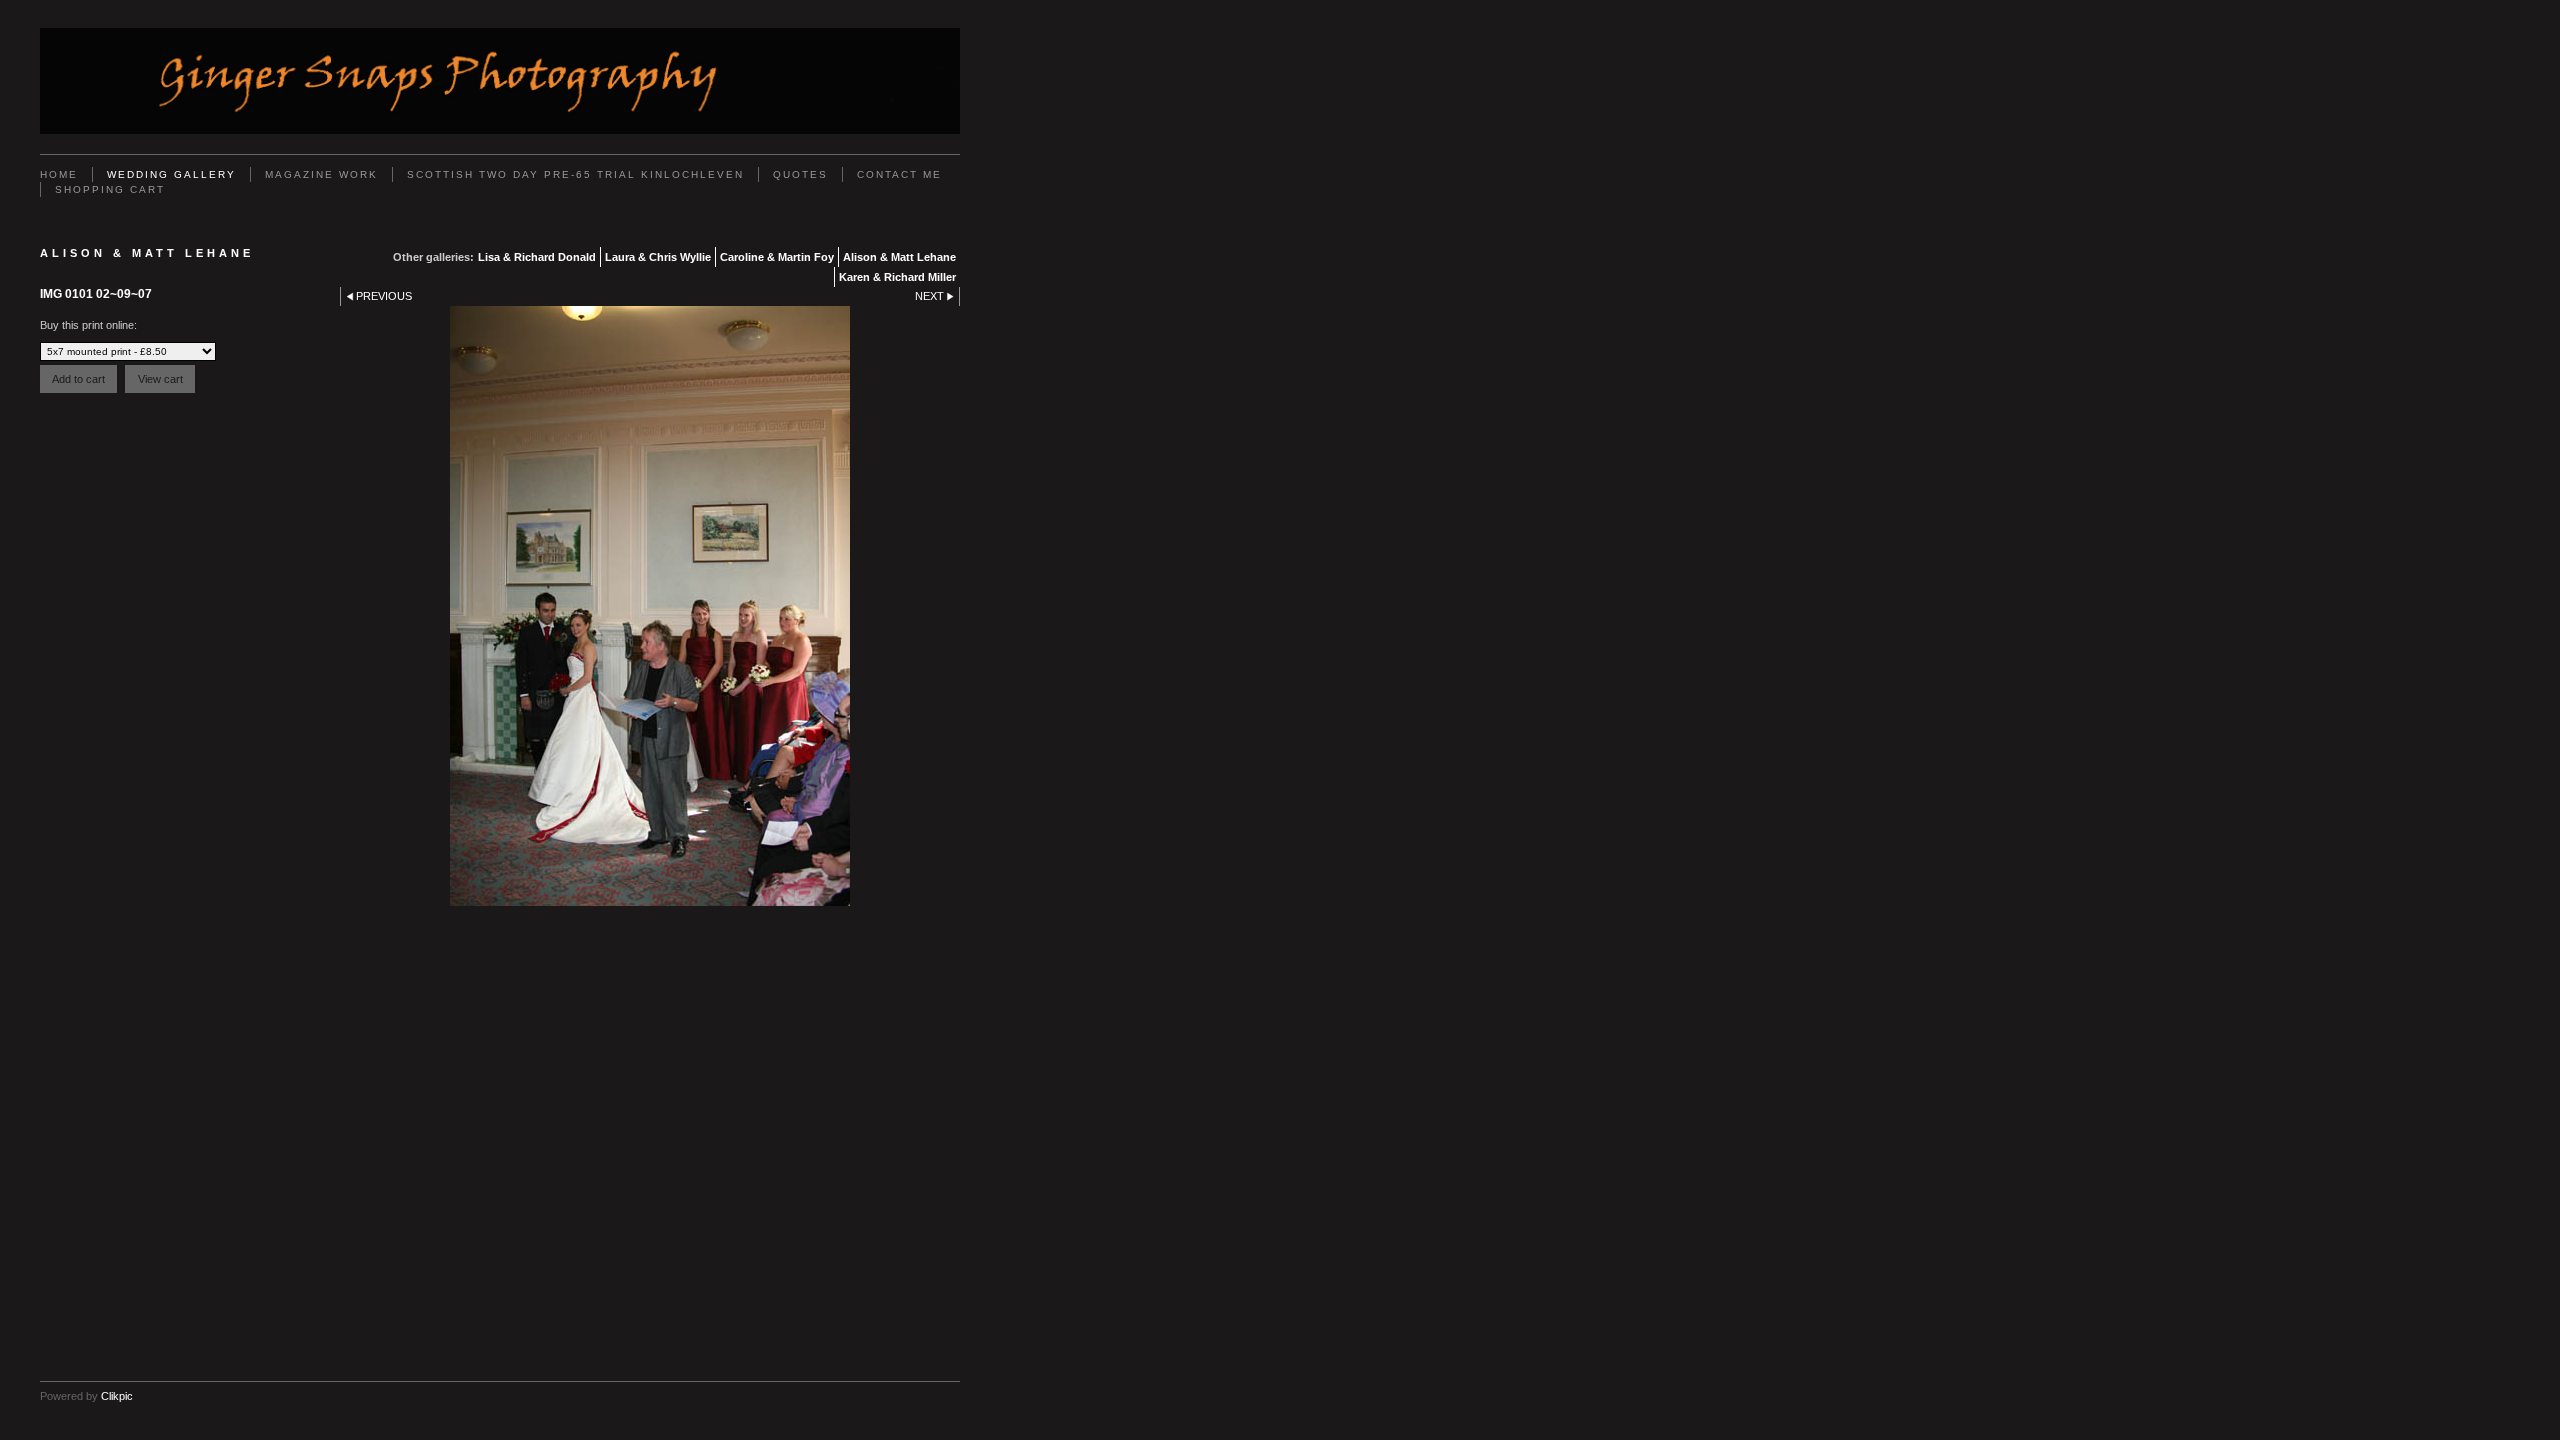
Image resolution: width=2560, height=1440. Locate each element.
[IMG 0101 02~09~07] (650, 606)
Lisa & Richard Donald (537, 257)
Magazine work (321, 174)
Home (59, 174)
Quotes (800, 174)
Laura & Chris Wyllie (658, 257)
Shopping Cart (110, 189)
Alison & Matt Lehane (899, 257)
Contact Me (899, 174)
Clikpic (117, 1396)
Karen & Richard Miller (897, 277)
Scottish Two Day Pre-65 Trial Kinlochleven (575, 174)
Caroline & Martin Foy (777, 257)
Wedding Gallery (171, 174)
